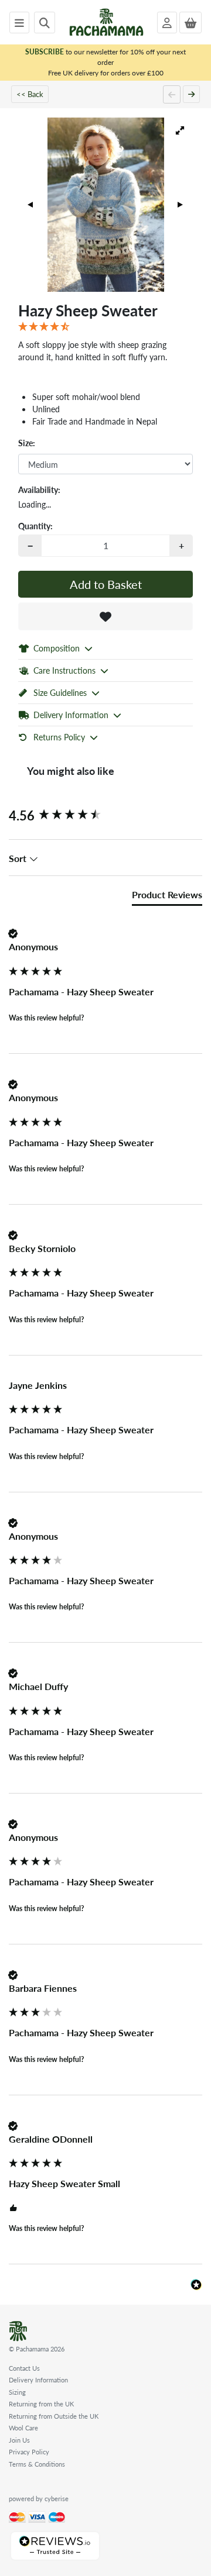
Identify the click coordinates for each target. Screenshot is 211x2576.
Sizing (17, 2392)
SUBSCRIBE (45, 52)
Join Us (19, 2440)
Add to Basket (106, 584)
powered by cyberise (39, 2499)
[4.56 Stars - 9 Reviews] (105, 327)
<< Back (30, 94)
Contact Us (24, 2368)
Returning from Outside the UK (54, 2416)
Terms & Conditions (37, 2464)
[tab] (167, 897)
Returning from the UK (41, 2404)
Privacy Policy (29, 2452)
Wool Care (23, 2428)
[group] (105, 815)
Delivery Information (38, 2380)
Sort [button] (19, 858)
